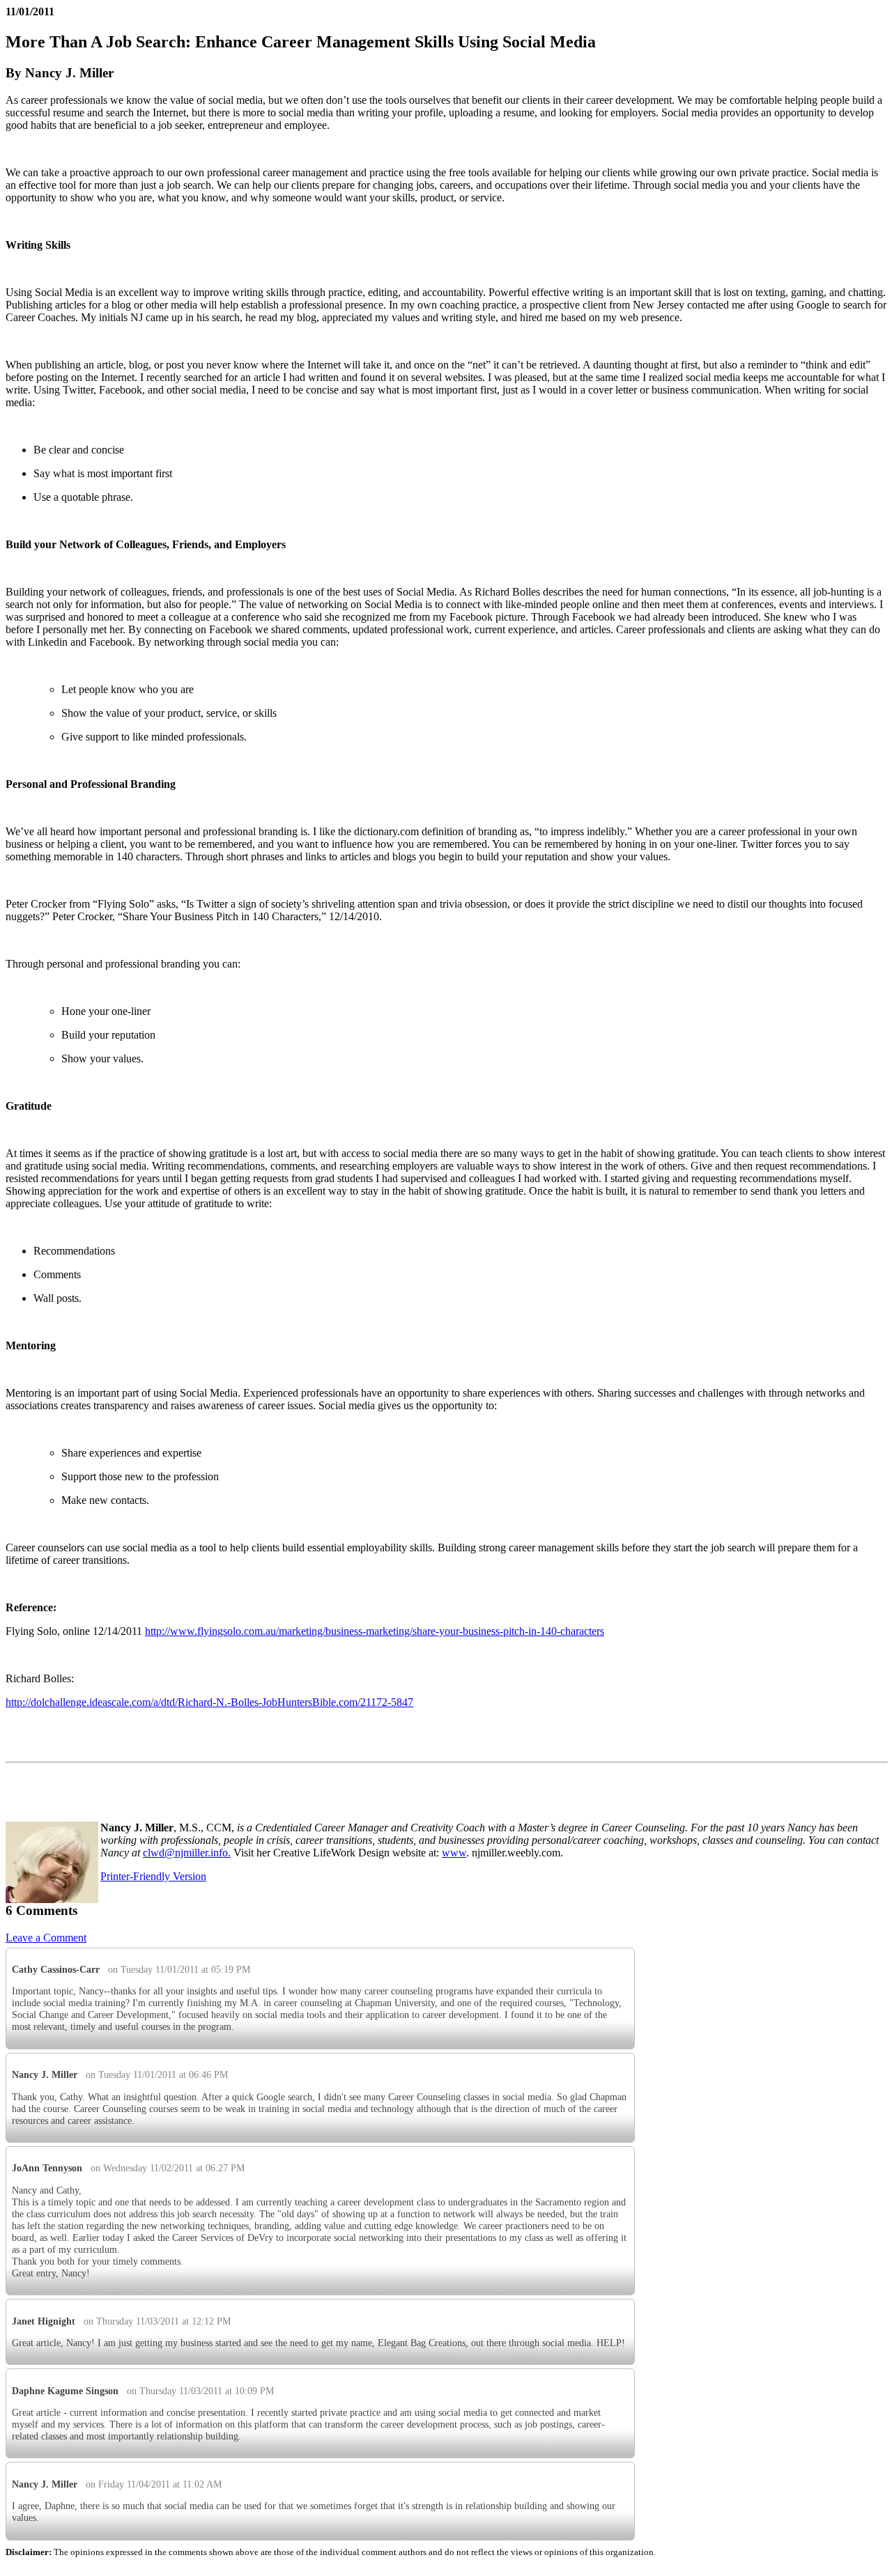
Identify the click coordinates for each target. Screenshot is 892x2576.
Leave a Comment (46, 1938)
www (454, 1853)
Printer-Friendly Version (153, 1876)
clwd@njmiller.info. (187, 1853)
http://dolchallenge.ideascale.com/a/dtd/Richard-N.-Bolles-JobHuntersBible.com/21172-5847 (209, 1702)
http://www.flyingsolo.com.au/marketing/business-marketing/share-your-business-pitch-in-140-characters (375, 1631)
